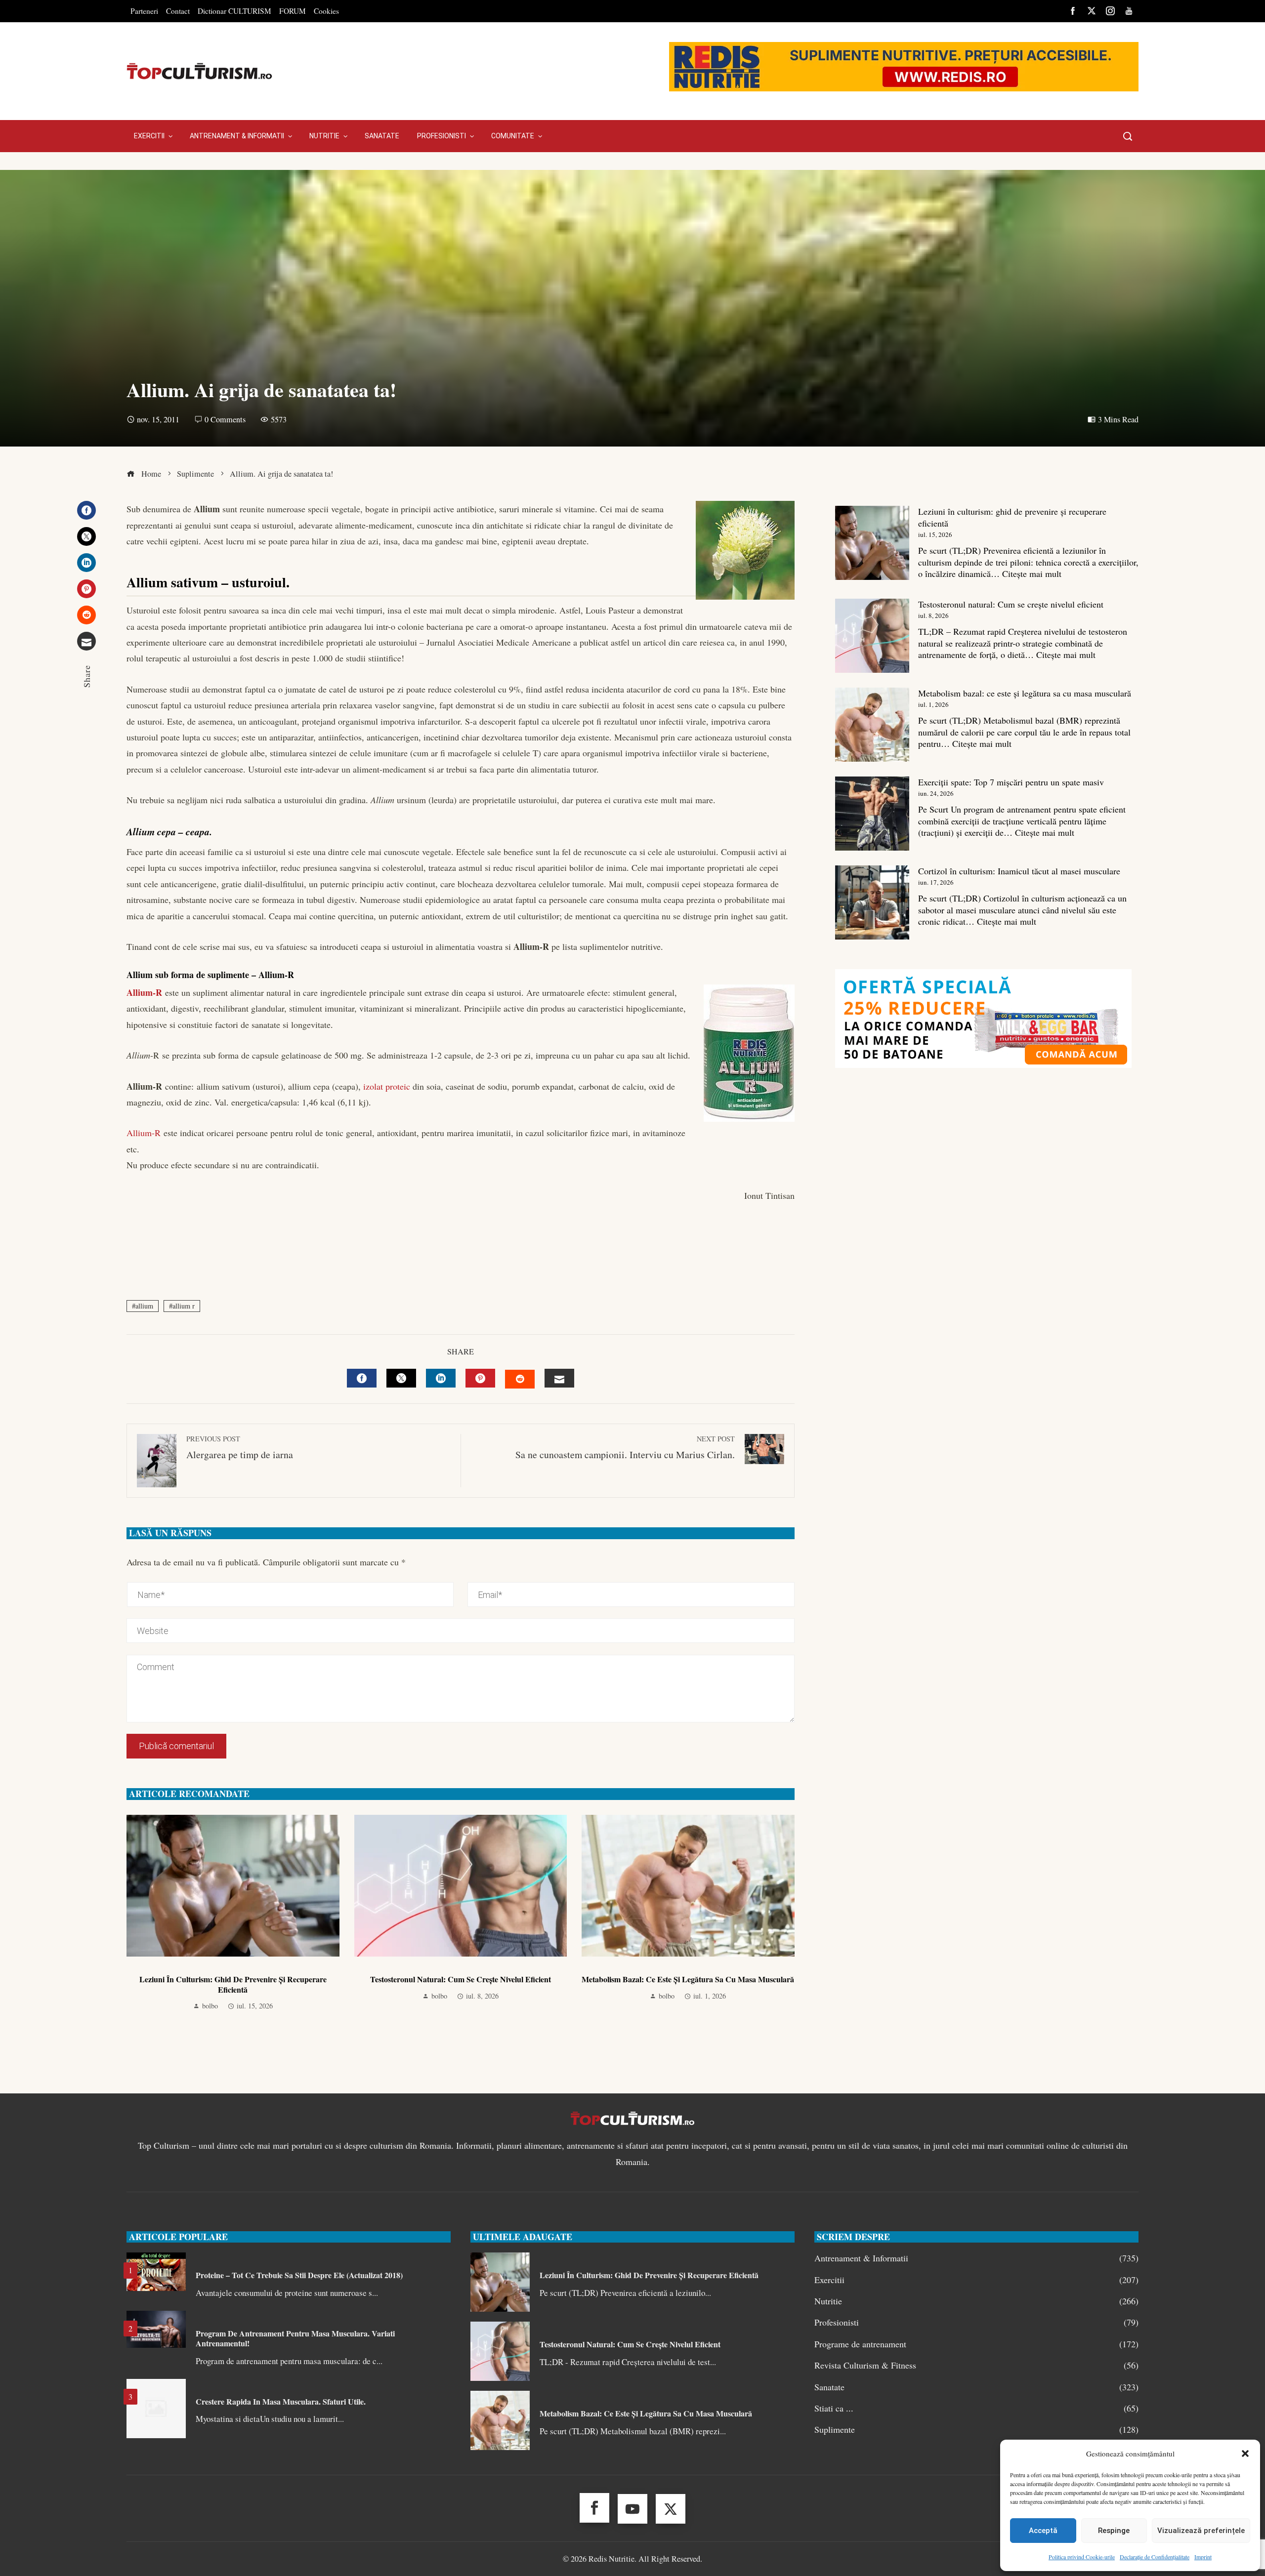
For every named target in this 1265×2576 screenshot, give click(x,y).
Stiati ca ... (976, 2408)
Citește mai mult (1032, 573)
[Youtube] (632, 2509)
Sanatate (976, 2387)
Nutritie (976, 2301)
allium (144, 1306)
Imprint (1203, 2557)
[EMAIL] (559, 1378)
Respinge (1114, 2531)
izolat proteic (387, 1086)
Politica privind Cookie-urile (1082, 2557)
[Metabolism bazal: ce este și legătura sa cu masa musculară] (872, 725)
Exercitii (976, 2280)
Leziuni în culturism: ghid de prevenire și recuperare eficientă (233, 1984)
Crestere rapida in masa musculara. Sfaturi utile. (281, 2401)
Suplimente (976, 2430)
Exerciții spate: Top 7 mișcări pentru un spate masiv (1011, 782)
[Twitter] (86, 536)
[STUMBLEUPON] (520, 1379)
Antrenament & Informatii (976, 2258)
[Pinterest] (86, 589)
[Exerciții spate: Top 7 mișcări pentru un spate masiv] (872, 814)
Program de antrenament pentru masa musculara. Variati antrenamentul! (295, 2338)
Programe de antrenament (976, 2344)
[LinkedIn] (86, 563)
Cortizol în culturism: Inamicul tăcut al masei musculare (1019, 871)
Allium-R (144, 992)
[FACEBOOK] (362, 1378)
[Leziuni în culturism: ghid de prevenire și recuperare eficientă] (872, 543)
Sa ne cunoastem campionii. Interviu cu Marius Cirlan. (625, 1448)
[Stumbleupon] (86, 615)
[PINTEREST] (480, 1378)
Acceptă (1043, 2531)
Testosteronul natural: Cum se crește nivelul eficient (461, 1979)
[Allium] (164, 992)
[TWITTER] (401, 1378)
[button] (1245, 2453)
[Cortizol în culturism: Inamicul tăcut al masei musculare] (872, 902)
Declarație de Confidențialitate (1155, 2557)
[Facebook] (86, 510)
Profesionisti (976, 2322)
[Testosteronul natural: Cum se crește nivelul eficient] (872, 636)
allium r (184, 1306)
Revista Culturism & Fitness (976, 2365)
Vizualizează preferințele (1201, 2531)
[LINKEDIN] (441, 1378)
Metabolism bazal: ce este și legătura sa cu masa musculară (688, 1979)
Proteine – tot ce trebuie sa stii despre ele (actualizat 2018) (299, 2275)
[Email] (86, 641)
